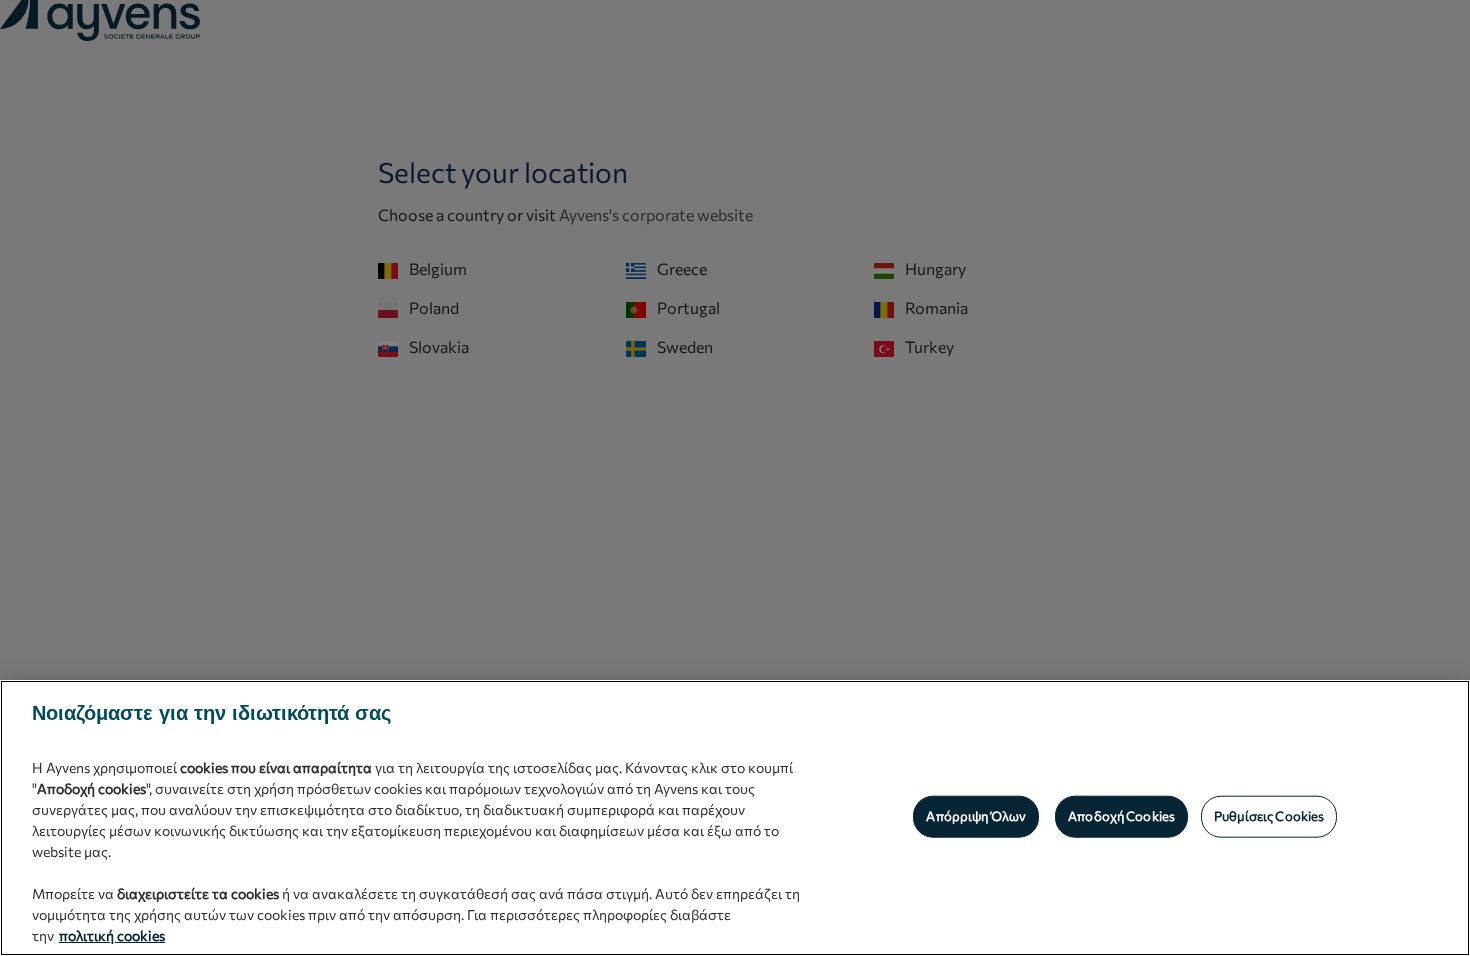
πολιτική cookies (112, 935)
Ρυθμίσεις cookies (1269, 816)
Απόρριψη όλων (976, 816)
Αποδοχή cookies (1121, 816)
